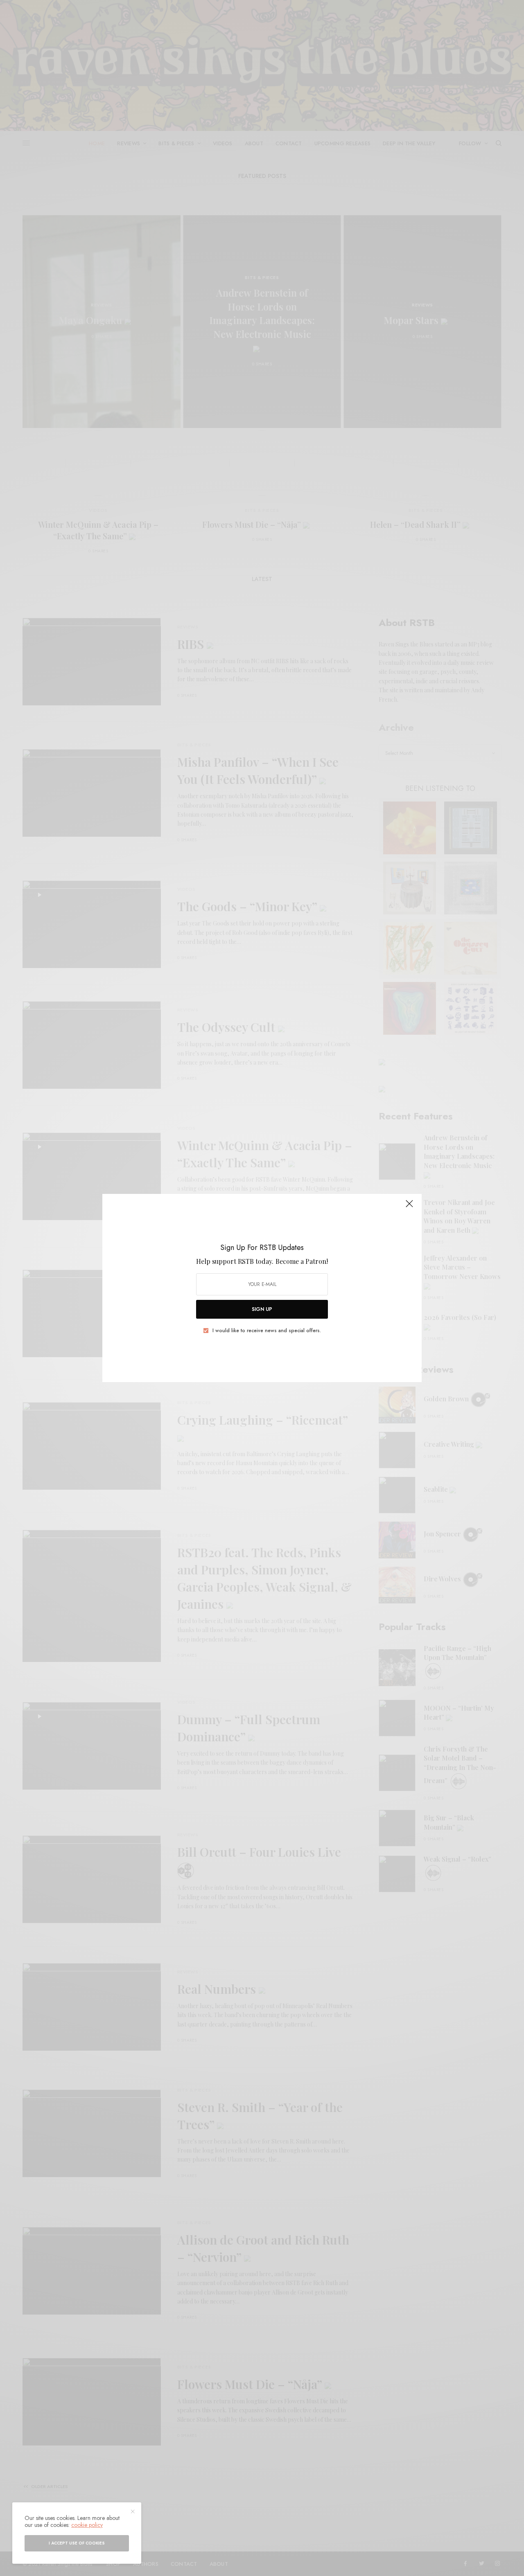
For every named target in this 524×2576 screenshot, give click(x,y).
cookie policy (87, 2525)
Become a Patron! (302, 1261)
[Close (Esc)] (409, 1207)
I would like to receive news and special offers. (267, 1331)
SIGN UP (262, 1309)
